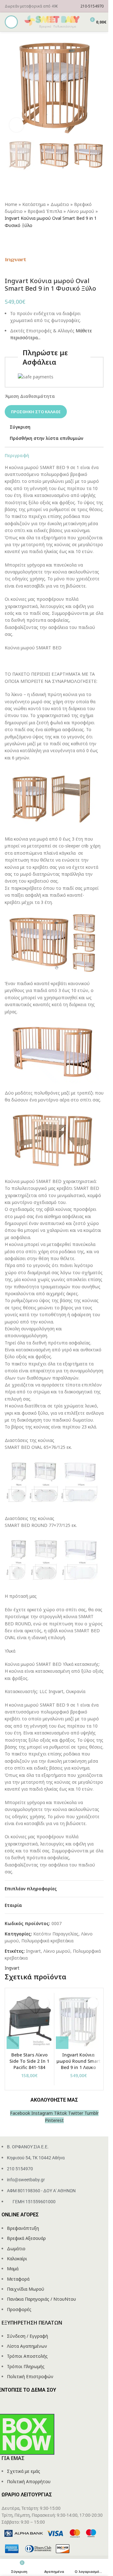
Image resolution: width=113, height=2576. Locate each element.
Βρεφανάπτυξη (23, 2228)
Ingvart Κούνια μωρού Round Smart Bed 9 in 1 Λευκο (78, 2061)
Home (11, 204)
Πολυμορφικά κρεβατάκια (47, 1941)
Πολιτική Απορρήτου (29, 2481)
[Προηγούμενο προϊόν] (8, 239)
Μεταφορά (18, 2279)
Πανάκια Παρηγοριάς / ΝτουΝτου (41, 2299)
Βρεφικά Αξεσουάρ (26, 2238)
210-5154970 (92, 6)
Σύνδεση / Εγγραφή (27, 2336)
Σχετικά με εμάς (24, 2471)
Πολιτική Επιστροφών (30, 2376)
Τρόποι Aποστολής (27, 2356)
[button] (13, 2043)
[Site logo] (52, 21)
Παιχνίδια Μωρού (26, 2289)
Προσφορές (19, 2309)
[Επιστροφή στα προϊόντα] (16, 239)
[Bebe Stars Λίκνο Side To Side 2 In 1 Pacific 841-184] (30, 2022)
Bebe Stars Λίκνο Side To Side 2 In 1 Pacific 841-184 (29, 2061)
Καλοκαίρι (17, 2259)
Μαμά (13, 2269)
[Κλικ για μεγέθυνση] (16, 125)
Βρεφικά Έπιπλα (45, 211)
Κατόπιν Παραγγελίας (56, 1934)
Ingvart (33, 1951)
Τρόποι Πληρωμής (26, 2366)
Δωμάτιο (60, 204)
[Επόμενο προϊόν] (24, 239)
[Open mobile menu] (11, 22)
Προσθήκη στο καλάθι (36, 412)
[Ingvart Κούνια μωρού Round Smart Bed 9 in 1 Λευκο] (79, 2022)
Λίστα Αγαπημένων (27, 2346)
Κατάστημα (34, 204)
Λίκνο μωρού (81, 211)
